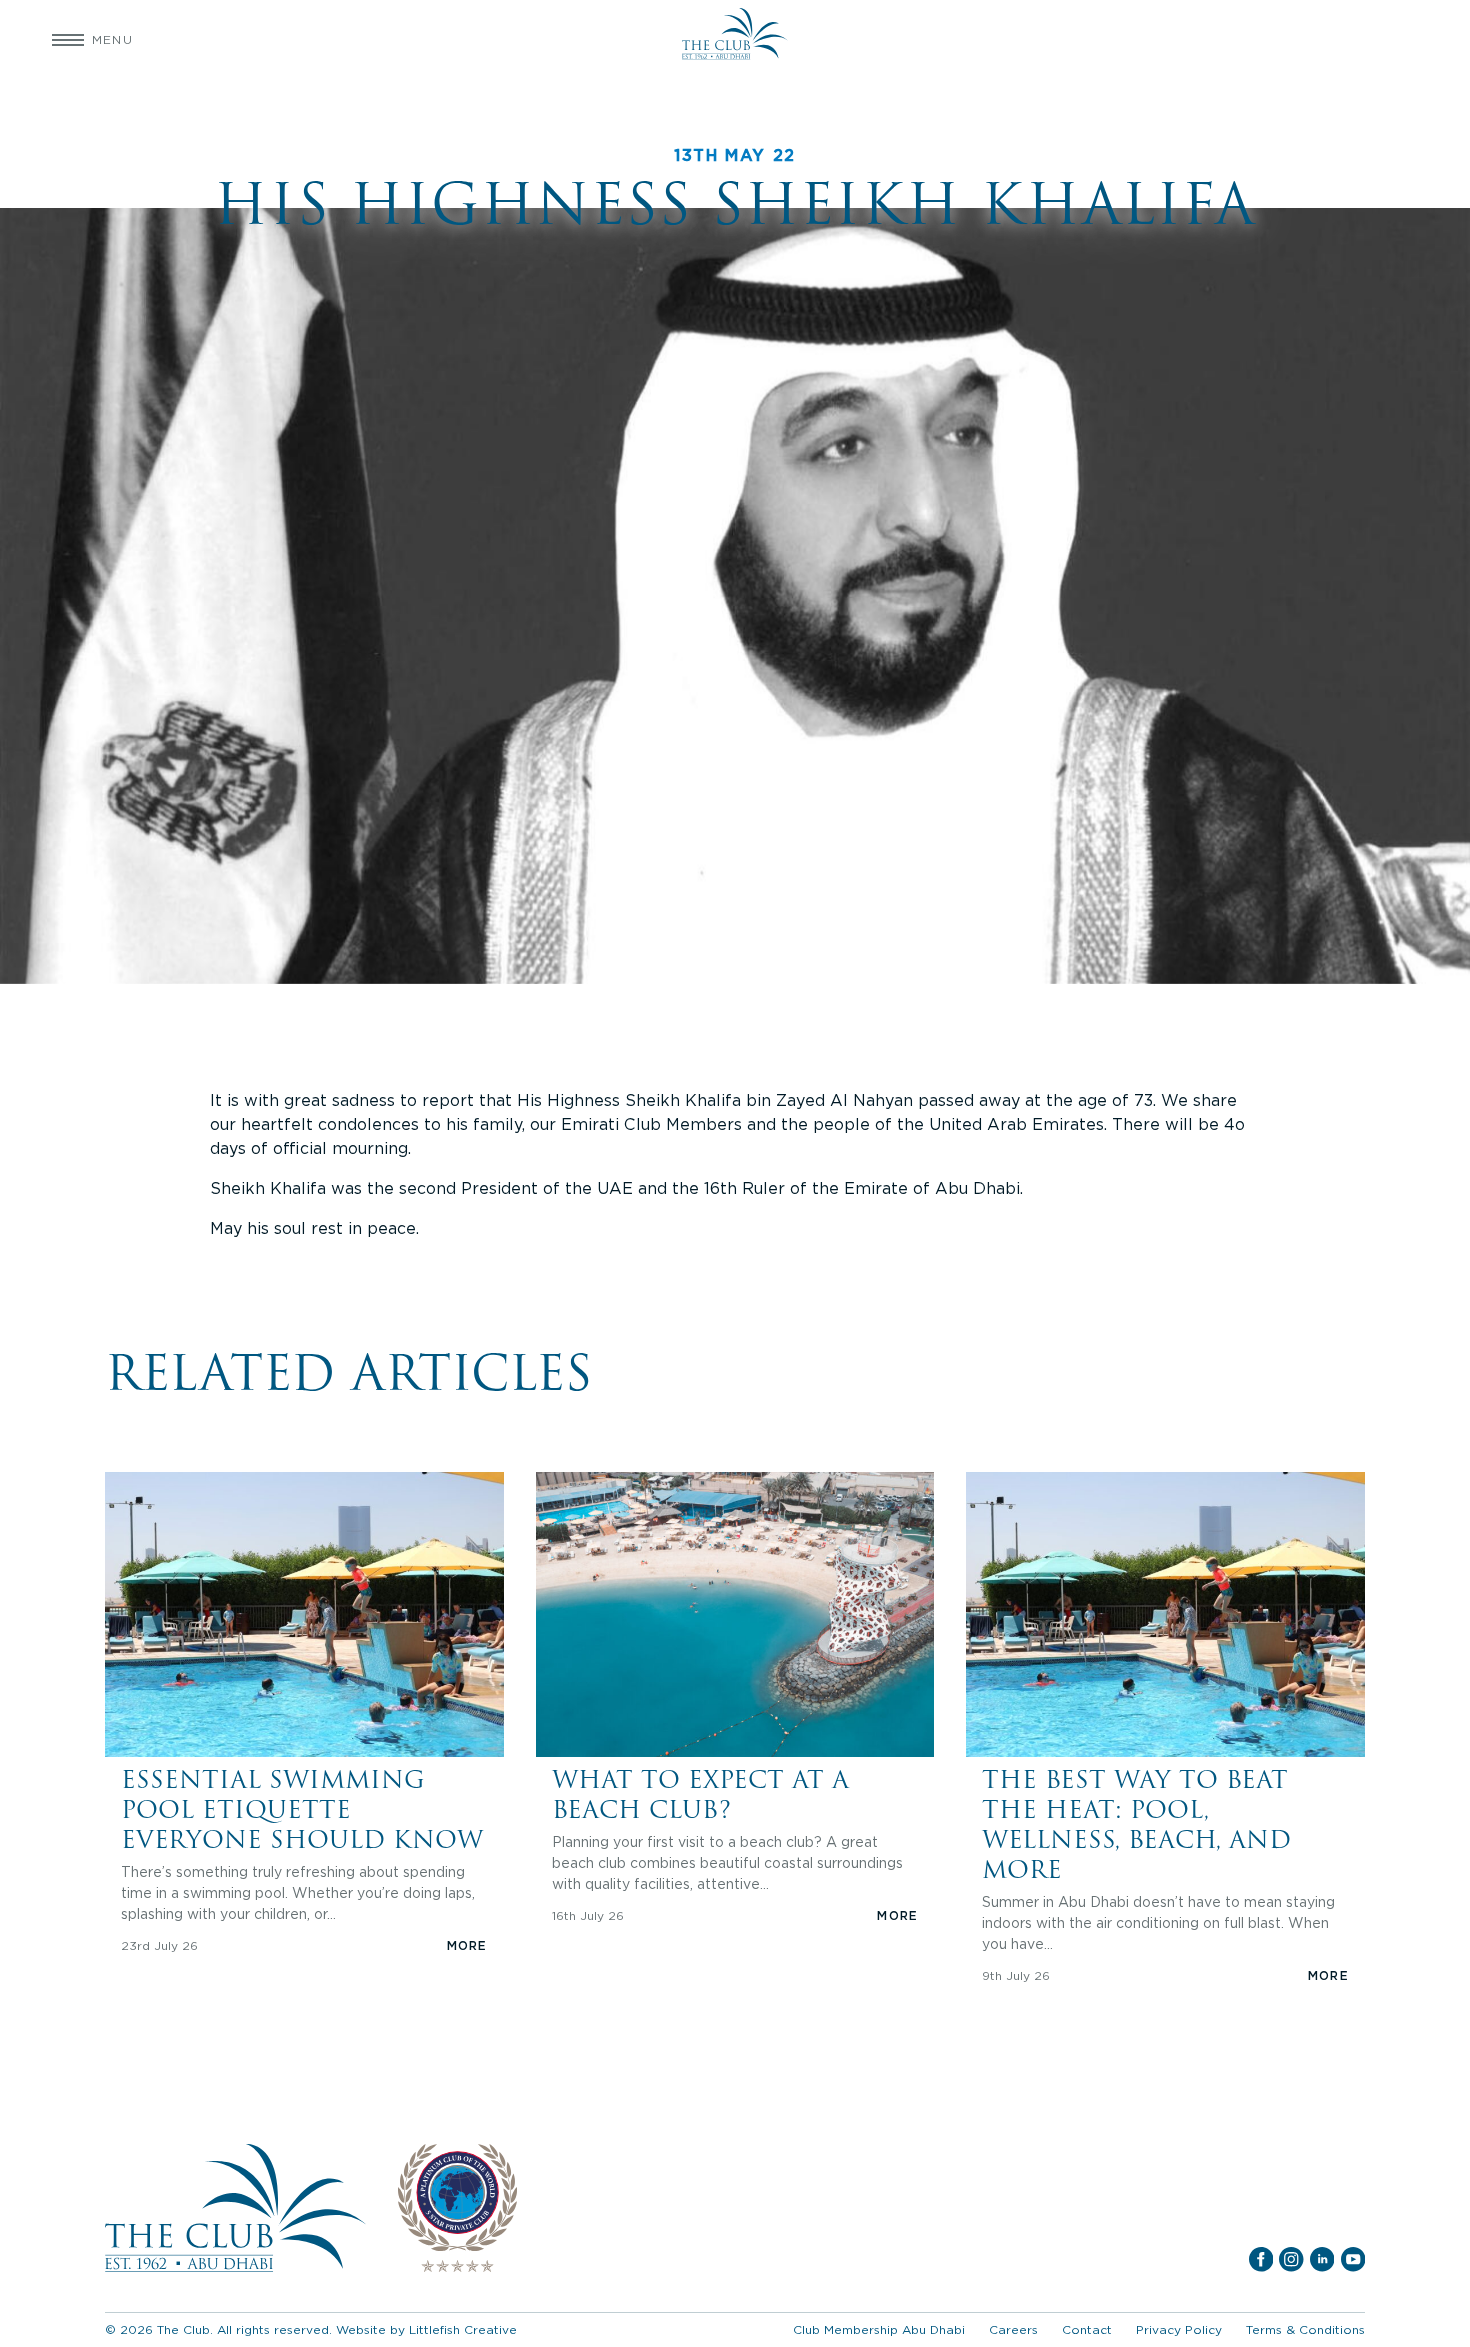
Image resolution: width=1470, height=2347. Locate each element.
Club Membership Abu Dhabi (879, 2329)
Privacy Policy (1179, 2329)
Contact (1087, 2329)
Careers (1013, 2329)
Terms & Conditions (1305, 2329)
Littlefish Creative (463, 2329)
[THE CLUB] (734, 40)
